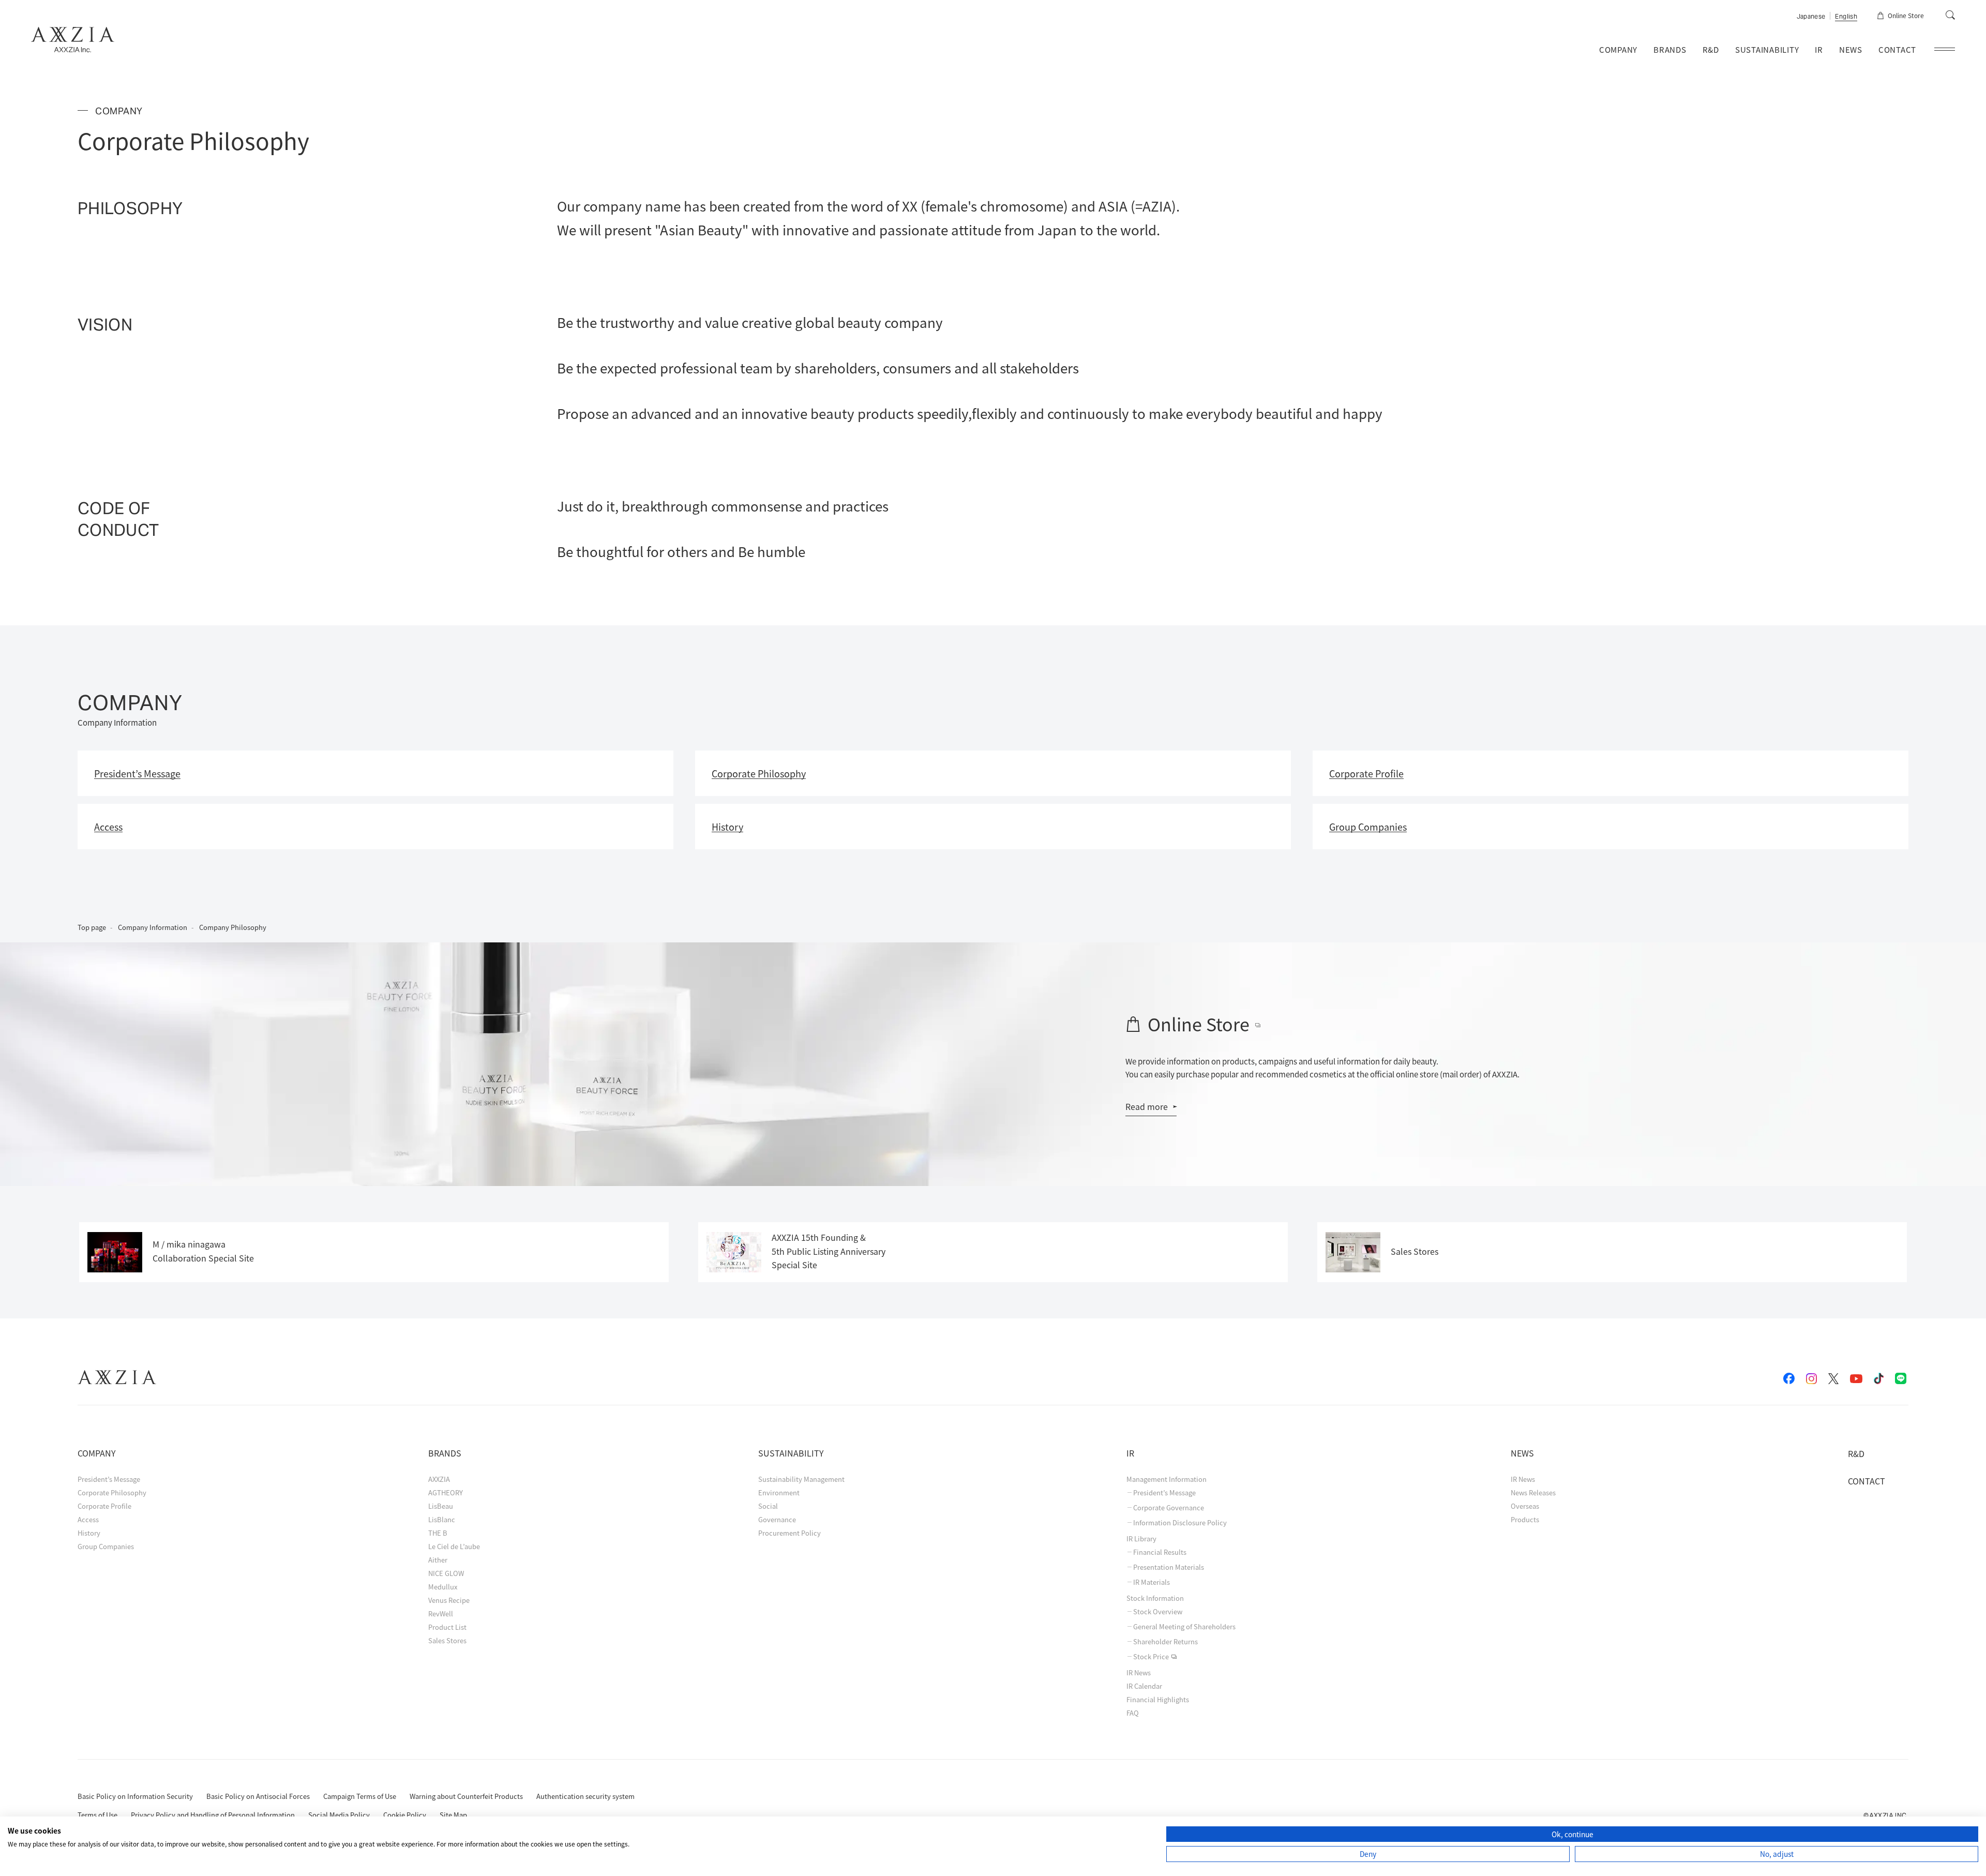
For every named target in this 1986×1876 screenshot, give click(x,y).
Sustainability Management (801, 1479)
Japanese (1811, 17)
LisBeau (441, 1506)
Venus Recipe (449, 1600)
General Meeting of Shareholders (1184, 1627)
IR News (1139, 1672)
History (89, 1533)
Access (88, 1519)
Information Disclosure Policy (1180, 1523)
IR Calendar (1144, 1686)
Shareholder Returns (1165, 1642)
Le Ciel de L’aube (454, 1546)
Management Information (1167, 1479)
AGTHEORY (446, 1492)
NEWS (1851, 49)
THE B (438, 1533)
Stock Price (1151, 1657)
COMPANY (1618, 49)
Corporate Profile (104, 1506)
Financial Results (1160, 1552)
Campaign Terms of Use (360, 1796)
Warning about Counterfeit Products (466, 1796)
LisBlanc (442, 1519)
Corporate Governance (1169, 1508)
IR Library (1141, 1539)
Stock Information (1155, 1598)
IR (1819, 49)
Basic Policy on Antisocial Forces (258, 1796)
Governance (777, 1519)
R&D (1711, 49)
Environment (779, 1492)
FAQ (1133, 1713)
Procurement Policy (789, 1533)
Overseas (1525, 1506)
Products (1525, 1519)
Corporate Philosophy (112, 1492)
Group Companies (106, 1546)
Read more (1147, 1106)
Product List (447, 1627)
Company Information (153, 927)
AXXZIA (439, 1479)
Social (768, 1506)
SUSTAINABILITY (1767, 49)
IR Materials (1152, 1582)
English (1846, 17)
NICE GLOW (446, 1573)
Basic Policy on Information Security (135, 1796)
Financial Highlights (1158, 1699)
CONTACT (1897, 49)
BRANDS (1670, 49)
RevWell (441, 1614)
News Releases (1533, 1492)
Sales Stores (447, 1640)
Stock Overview (1158, 1612)
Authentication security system (585, 1796)
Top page (92, 927)
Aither (438, 1560)
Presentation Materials (1169, 1567)
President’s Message (109, 1479)
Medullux (443, 1587)
